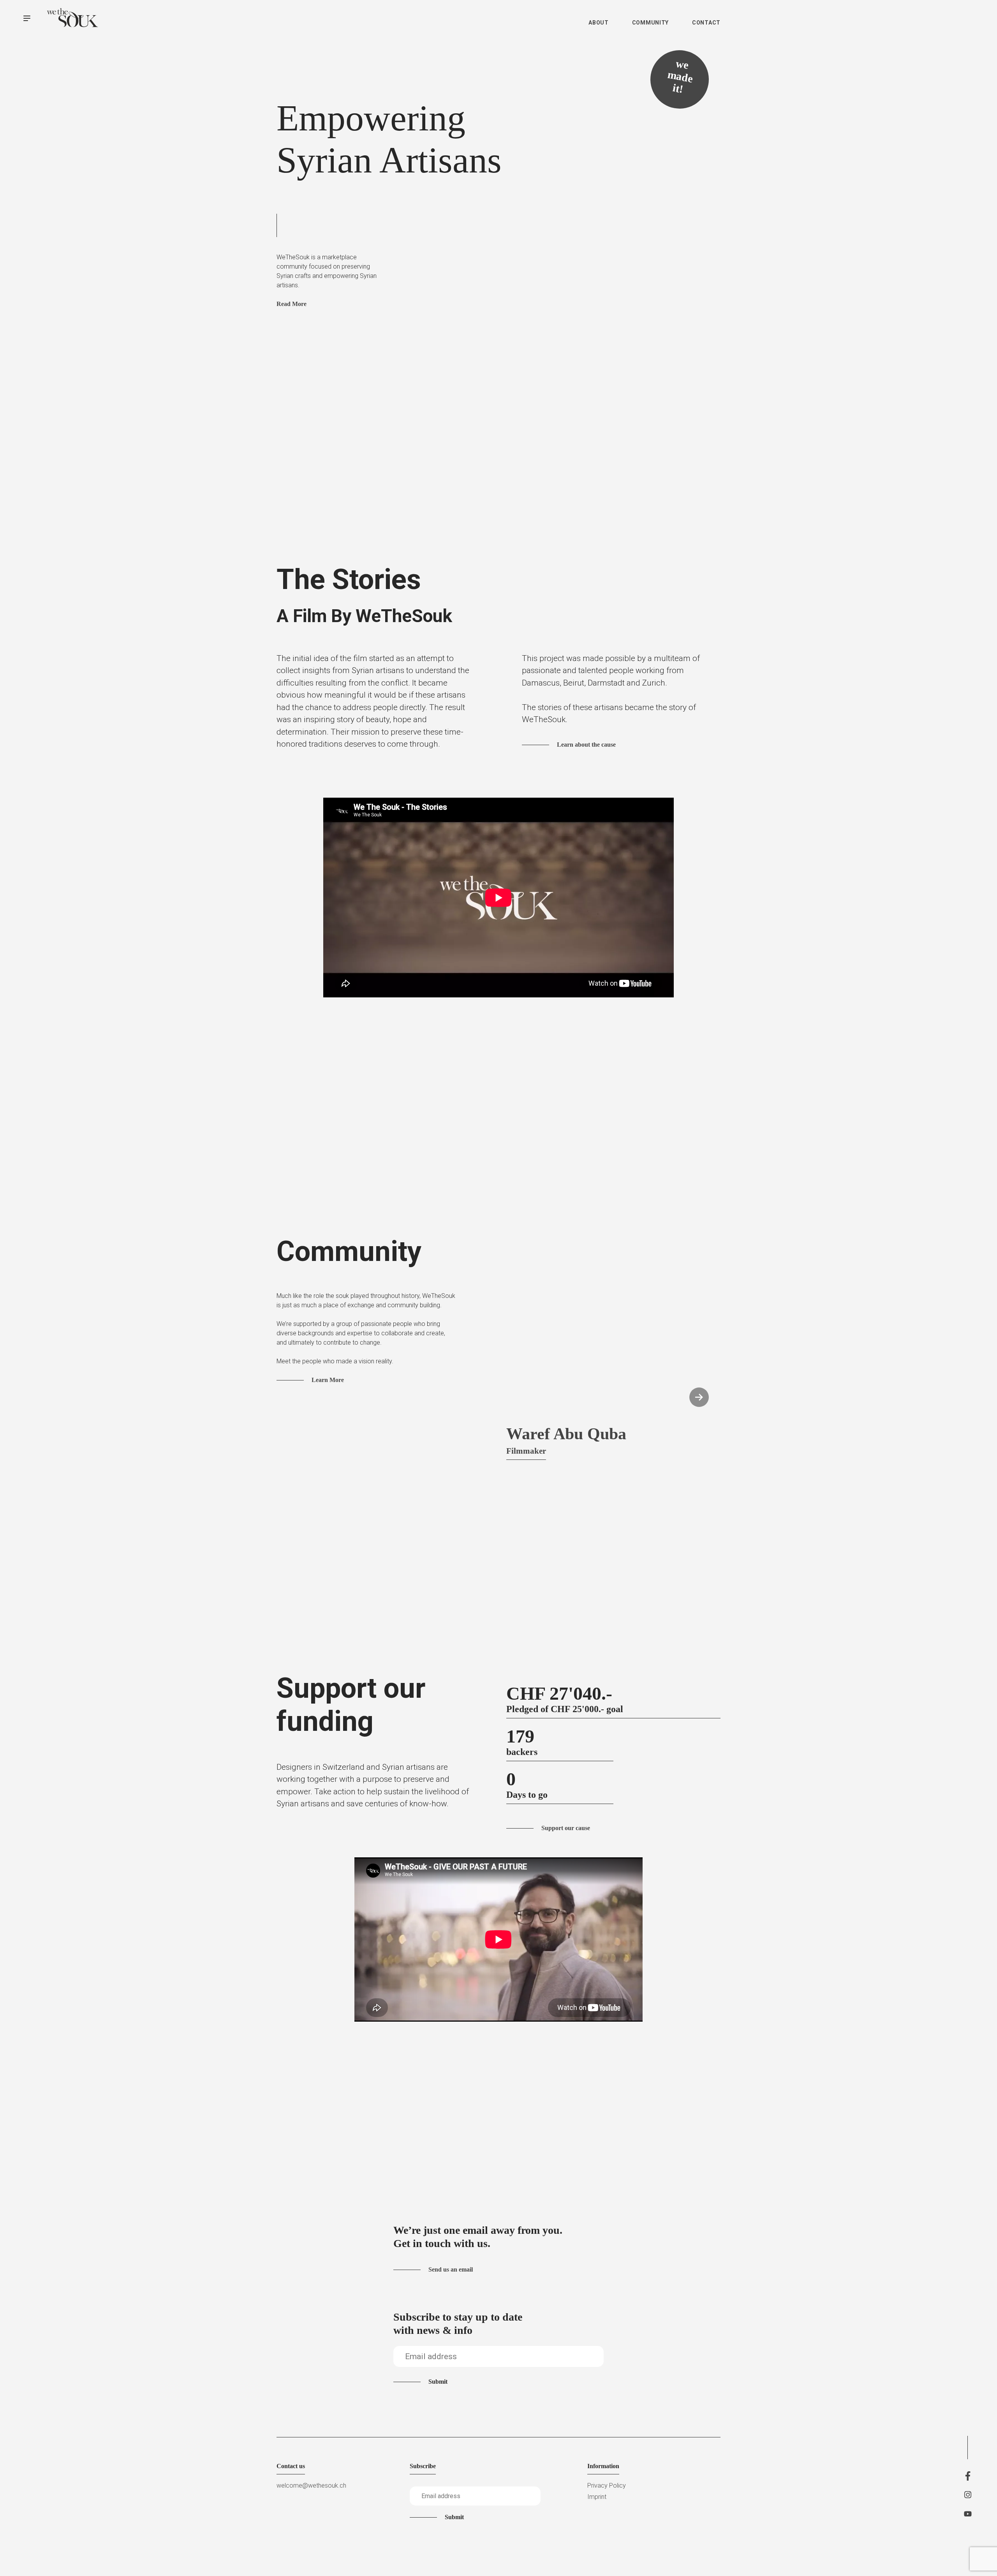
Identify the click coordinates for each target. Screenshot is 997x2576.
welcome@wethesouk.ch (311, 2485)
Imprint (597, 2497)
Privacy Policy (607, 2485)
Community (650, 23)
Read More (292, 304)
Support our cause (566, 1828)
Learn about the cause (586, 745)
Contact (706, 23)
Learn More (328, 1380)
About (599, 23)
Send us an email (451, 2269)
